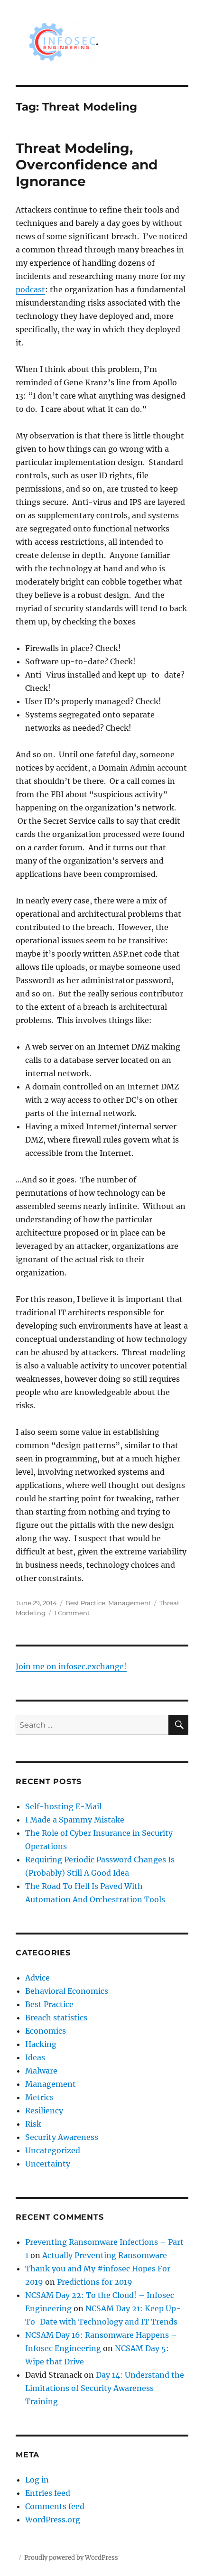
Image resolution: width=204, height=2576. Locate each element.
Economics (46, 2031)
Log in (37, 2480)
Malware (41, 2071)
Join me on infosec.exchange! (71, 1666)
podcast (30, 289)
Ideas (35, 2057)
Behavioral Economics (67, 1991)
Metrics (39, 2097)
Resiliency (44, 2111)
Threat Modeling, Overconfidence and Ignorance (87, 165)
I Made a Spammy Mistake (75, 1820)
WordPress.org (53, 2520)
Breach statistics (56, 2018)
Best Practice (85, 1603)
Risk (33, 2124)
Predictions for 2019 (95, 2282)
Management (130, 1603)
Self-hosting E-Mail (63, 1806)
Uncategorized (53, 2150)
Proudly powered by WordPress (71, 2558)
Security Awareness (62, 2137)
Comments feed (55, 2506)
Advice (37, 1978)
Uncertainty (48, 2164)
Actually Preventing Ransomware (105, 2255)
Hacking (41, 2044)
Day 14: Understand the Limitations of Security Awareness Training (105, 2388)
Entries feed (48, 2493)
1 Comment (72, 1613)
